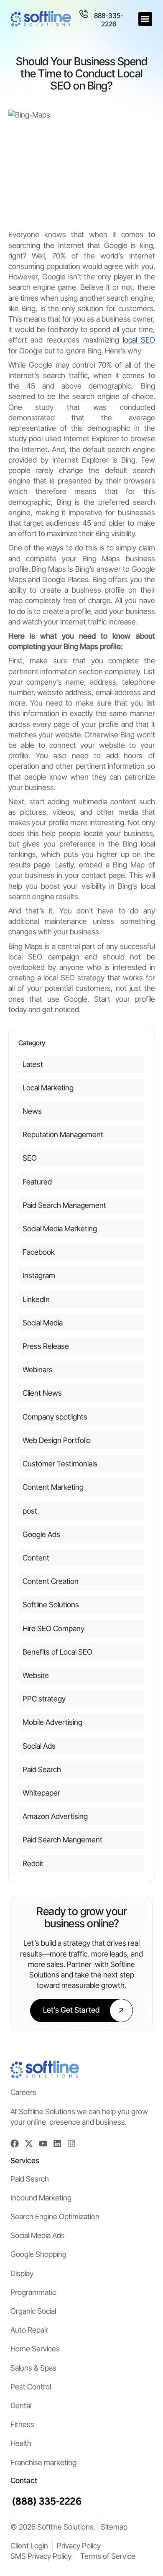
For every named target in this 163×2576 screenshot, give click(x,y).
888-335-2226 (109, 19)
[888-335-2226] (84, 14)
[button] (145, 19)
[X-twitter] (29, 2144)
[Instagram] (71, 2144)
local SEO (139, 340)
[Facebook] (15, 2144)
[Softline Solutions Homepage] (41, 19)
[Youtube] (43, 2144)
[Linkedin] (57, 2144)
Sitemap (114, 2527)
